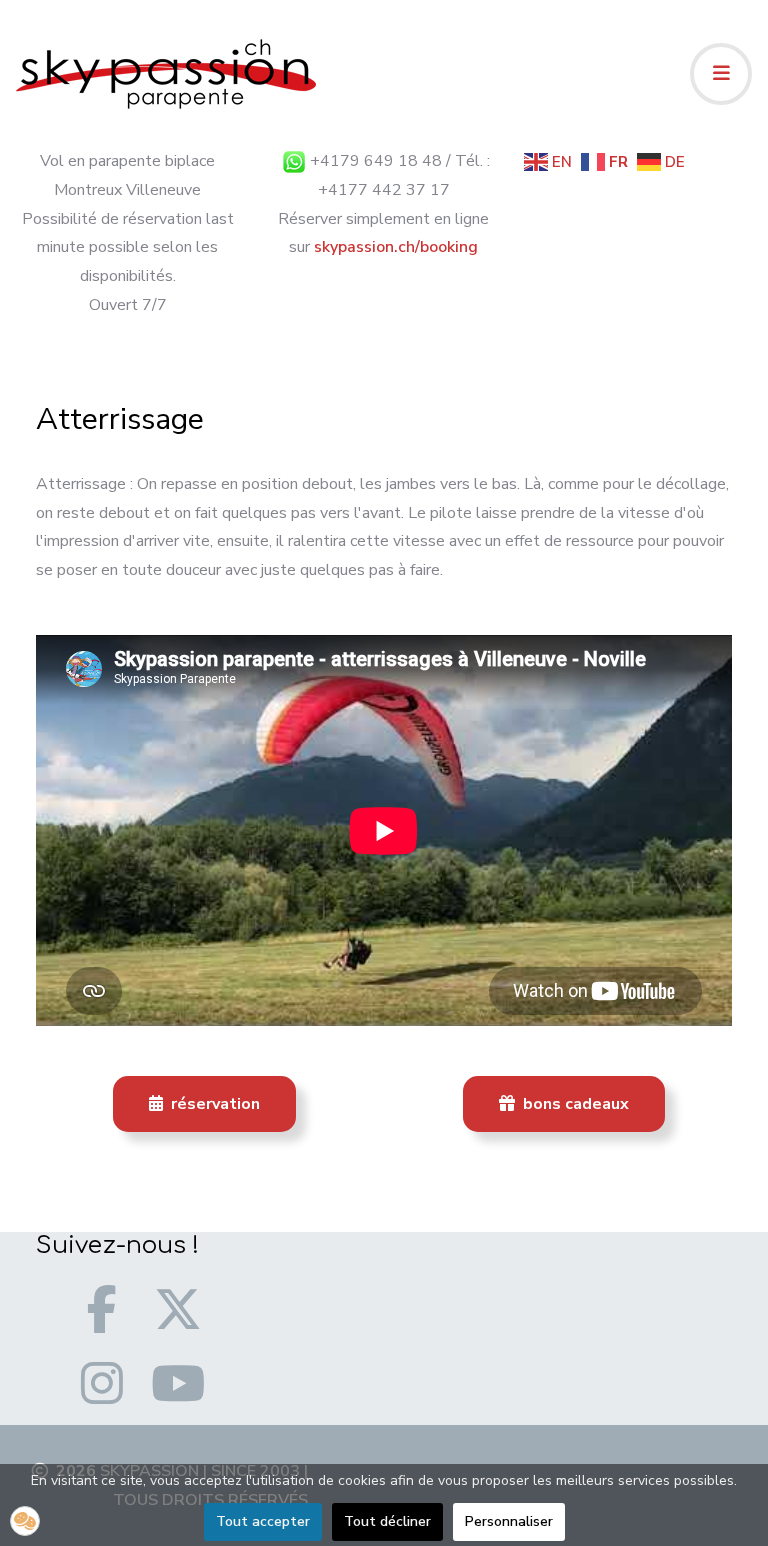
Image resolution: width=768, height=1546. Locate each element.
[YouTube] (178, 1383)
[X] (178, 1309)
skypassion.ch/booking (396, 247)
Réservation (213, 1104)
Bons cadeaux (574, 1104)
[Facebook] (102, 1309)
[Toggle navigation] (721, 74)
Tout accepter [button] (263, 1521)
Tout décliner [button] (387, 1521)
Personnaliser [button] (509, 1521)
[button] (25, 1521)
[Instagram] (102, 1383)
